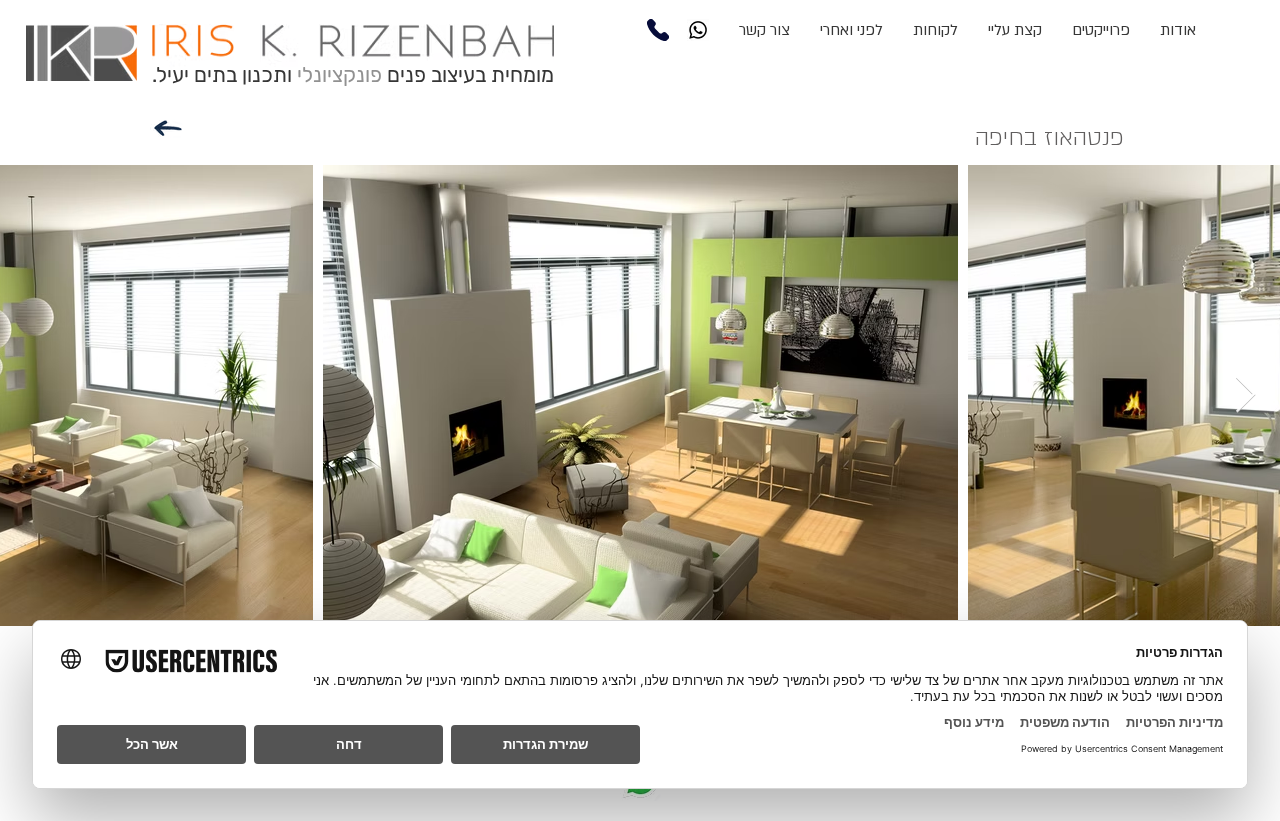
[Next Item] (1245, 395)
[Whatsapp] (698, 30)
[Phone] (658, 30)
